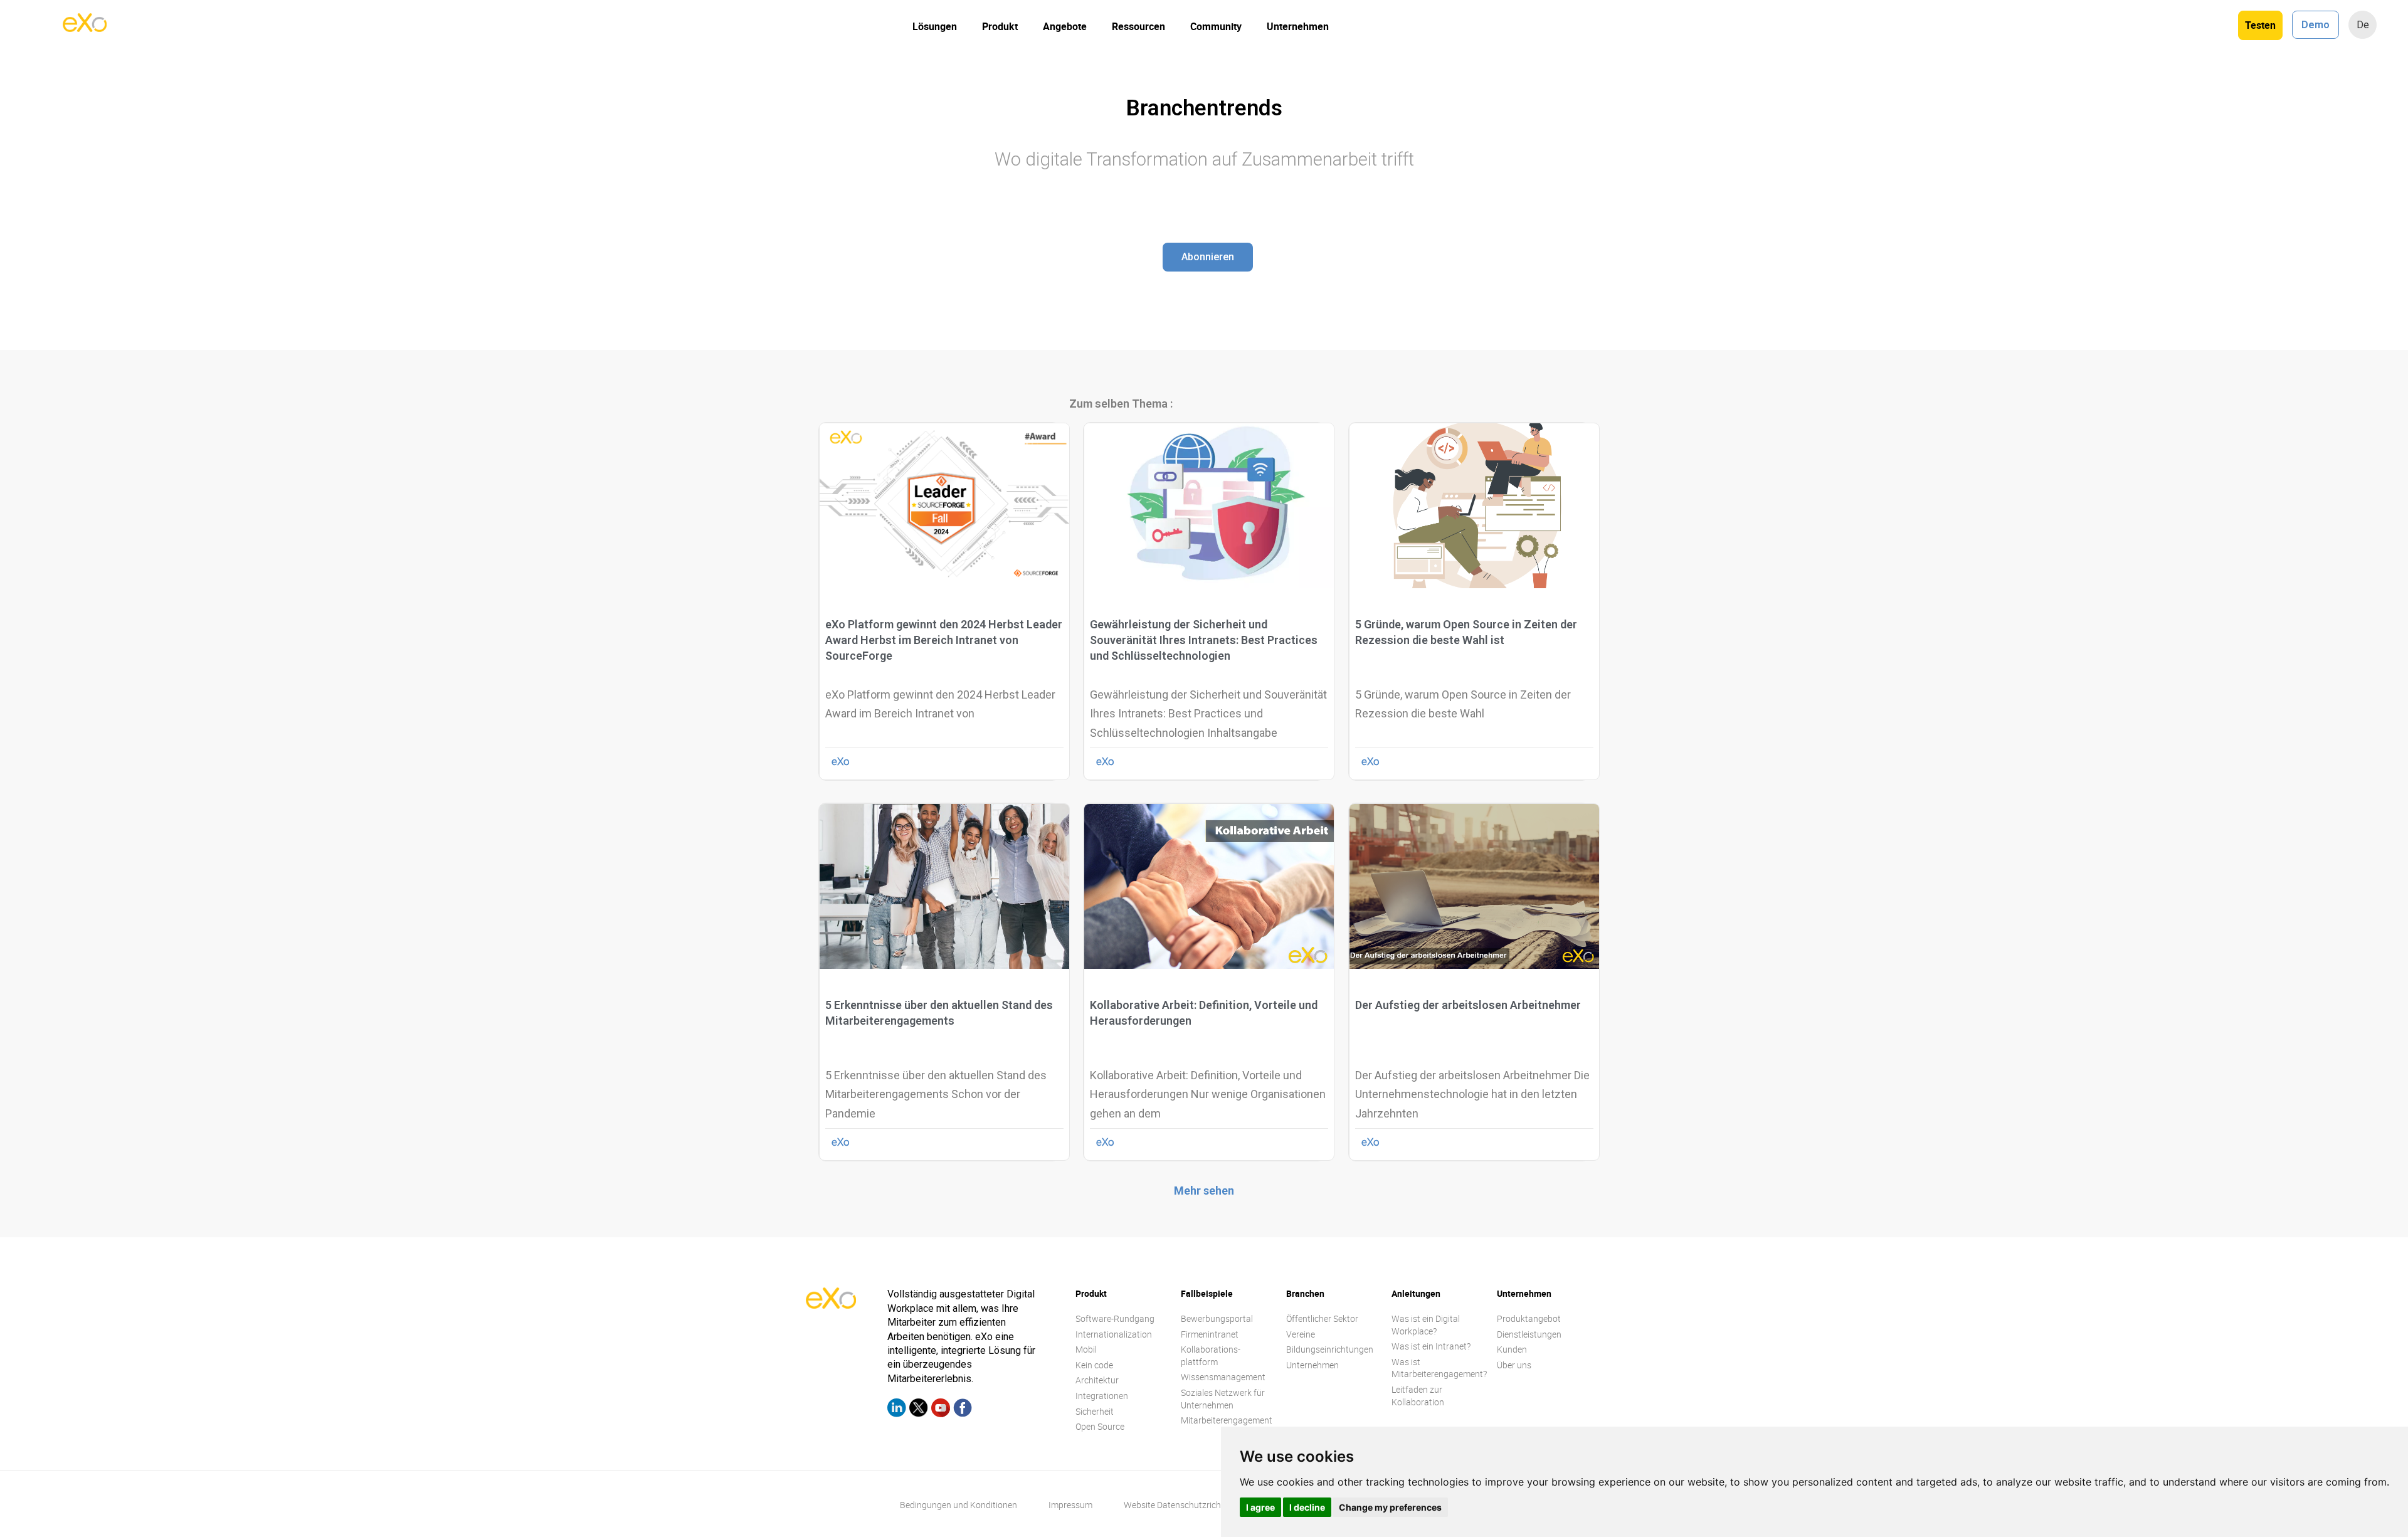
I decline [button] (1307, 1507)
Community (1216, 26)
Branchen (1305, 1293)
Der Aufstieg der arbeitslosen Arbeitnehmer (1468, 1005)
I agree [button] (1260, 1507)
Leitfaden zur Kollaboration (1418, 1396)
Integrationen (1102, 1396)
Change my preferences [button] (1390, 1507)
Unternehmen (1298, 26)
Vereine (1301, 1334)
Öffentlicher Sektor (1322, 1318)
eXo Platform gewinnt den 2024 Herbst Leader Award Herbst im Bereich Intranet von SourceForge (944, 640)
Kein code (1094, 1365)
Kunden (1512, 1349)
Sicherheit (1095, 1411)
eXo (841, 761)
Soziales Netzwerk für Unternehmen (1223, 1399)
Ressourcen (1138, 26)
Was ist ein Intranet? (1431, 1346)
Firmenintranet (1210, 1334)
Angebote (1065, 26)
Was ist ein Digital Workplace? (1426, 1325)
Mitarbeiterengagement (1227, 1420)
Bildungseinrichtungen (1330, 1349)
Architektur (1097, 1380)
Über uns (1514, 1365)
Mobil (1086, 1349)
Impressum (1070, 1505)
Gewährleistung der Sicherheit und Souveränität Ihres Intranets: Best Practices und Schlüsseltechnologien (1204, 640)
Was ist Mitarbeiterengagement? (1439, 1368)
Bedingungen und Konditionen (958, 1505)
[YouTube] (941, 1410)
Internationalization (1114, 1334)
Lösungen (935, 26)
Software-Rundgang (1115, 1318)
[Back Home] (85, 28)
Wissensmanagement (1223, 1377)
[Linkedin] (897, 1410)
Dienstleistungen (1529, 1334)
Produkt (1000, 26)
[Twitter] (919, 1410)
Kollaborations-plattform (1211, 1355)
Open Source (1100, 1426)
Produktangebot (1529, 1318)
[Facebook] (963, 1410)
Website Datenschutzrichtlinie (1181, 1505)
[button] (1208, 257)
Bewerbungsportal (1217, 1318)
